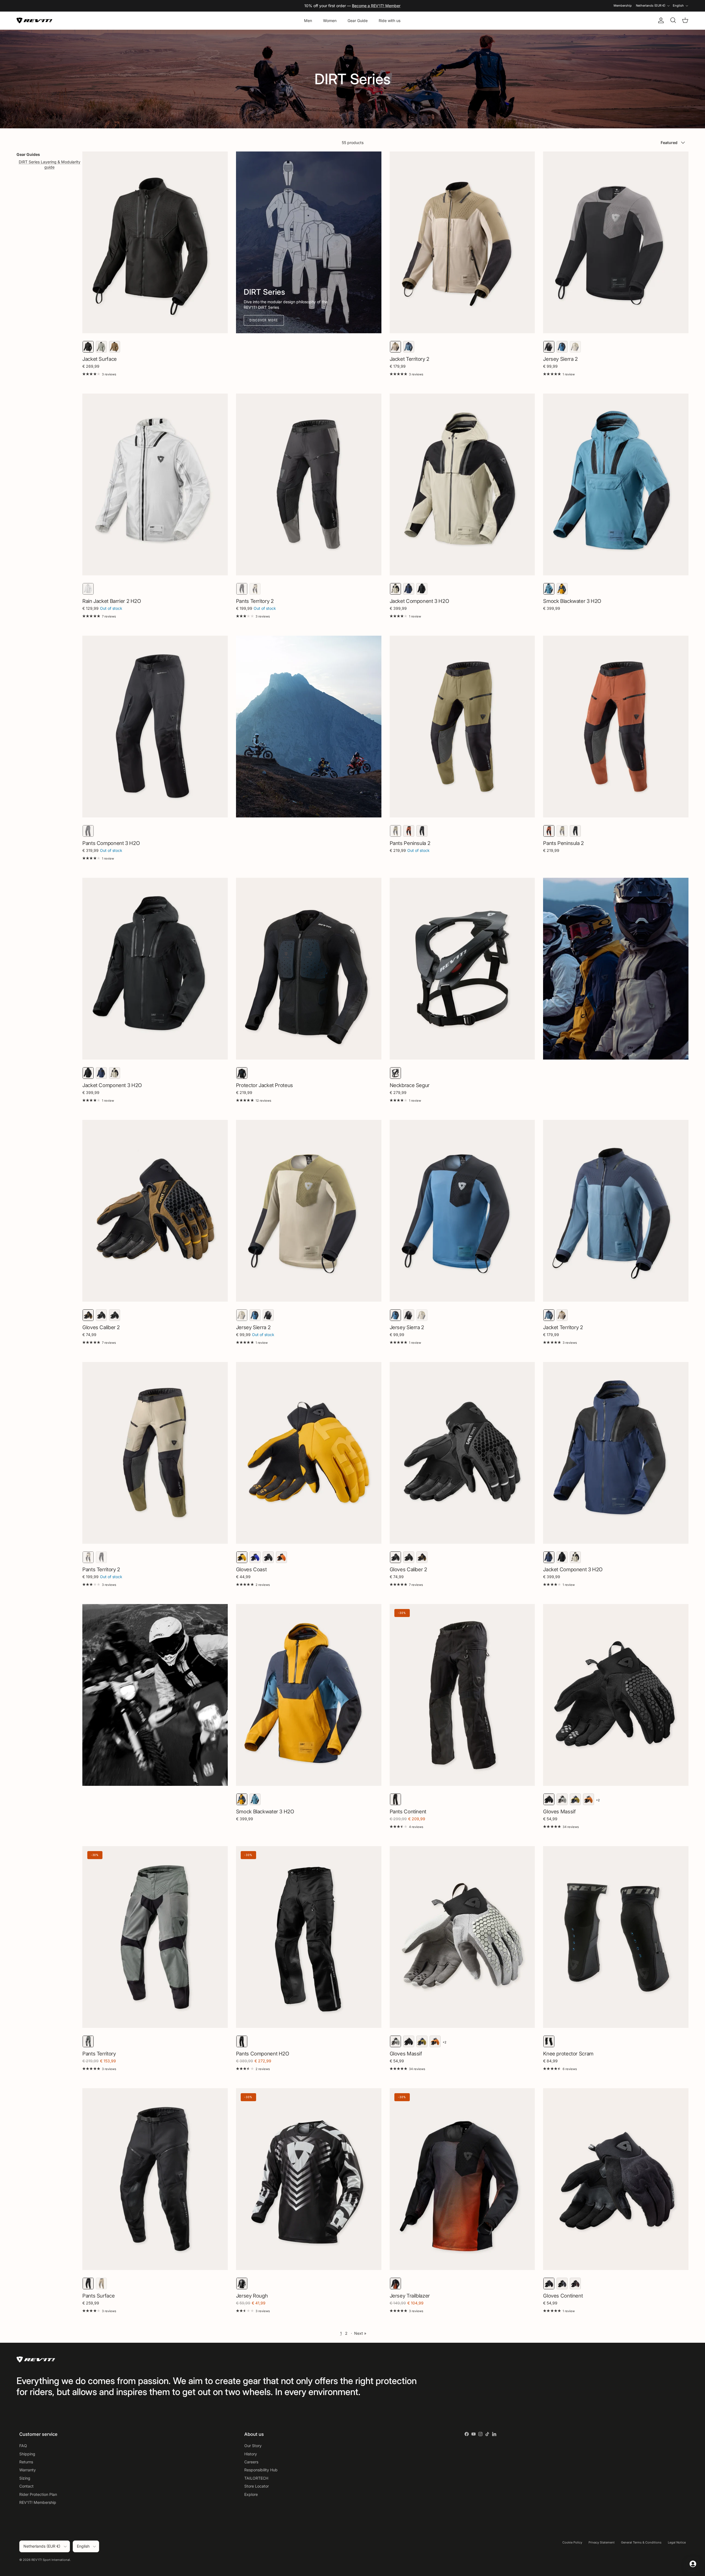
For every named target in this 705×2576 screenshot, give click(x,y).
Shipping (27, 2454)
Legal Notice (677, 2542)
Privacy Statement (602, 2542)
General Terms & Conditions (641, 2542)
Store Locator (257, 2486)
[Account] (660, 20)
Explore (251, 2494)
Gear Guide (358, 21)
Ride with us (390, 21)
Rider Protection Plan (38, 2494)
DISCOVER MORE (264, 320)
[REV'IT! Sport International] (34, 21)
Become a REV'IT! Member (376, 6)
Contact (26, 2486)
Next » (360, 2333)
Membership (623, 6)
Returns (26, 2462)
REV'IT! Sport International (51, 2560)
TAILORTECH (256, 2478)
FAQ (23, 2446)
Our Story (253, 2446)
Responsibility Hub (261, 2470)
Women (330, 21)
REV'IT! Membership (38, 2502)
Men (308, 21)
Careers (251, 2462)
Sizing (25, 2478)
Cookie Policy (572, 2542)
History (251, 2454)
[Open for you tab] (693, 2564)
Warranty (28, 2470)
